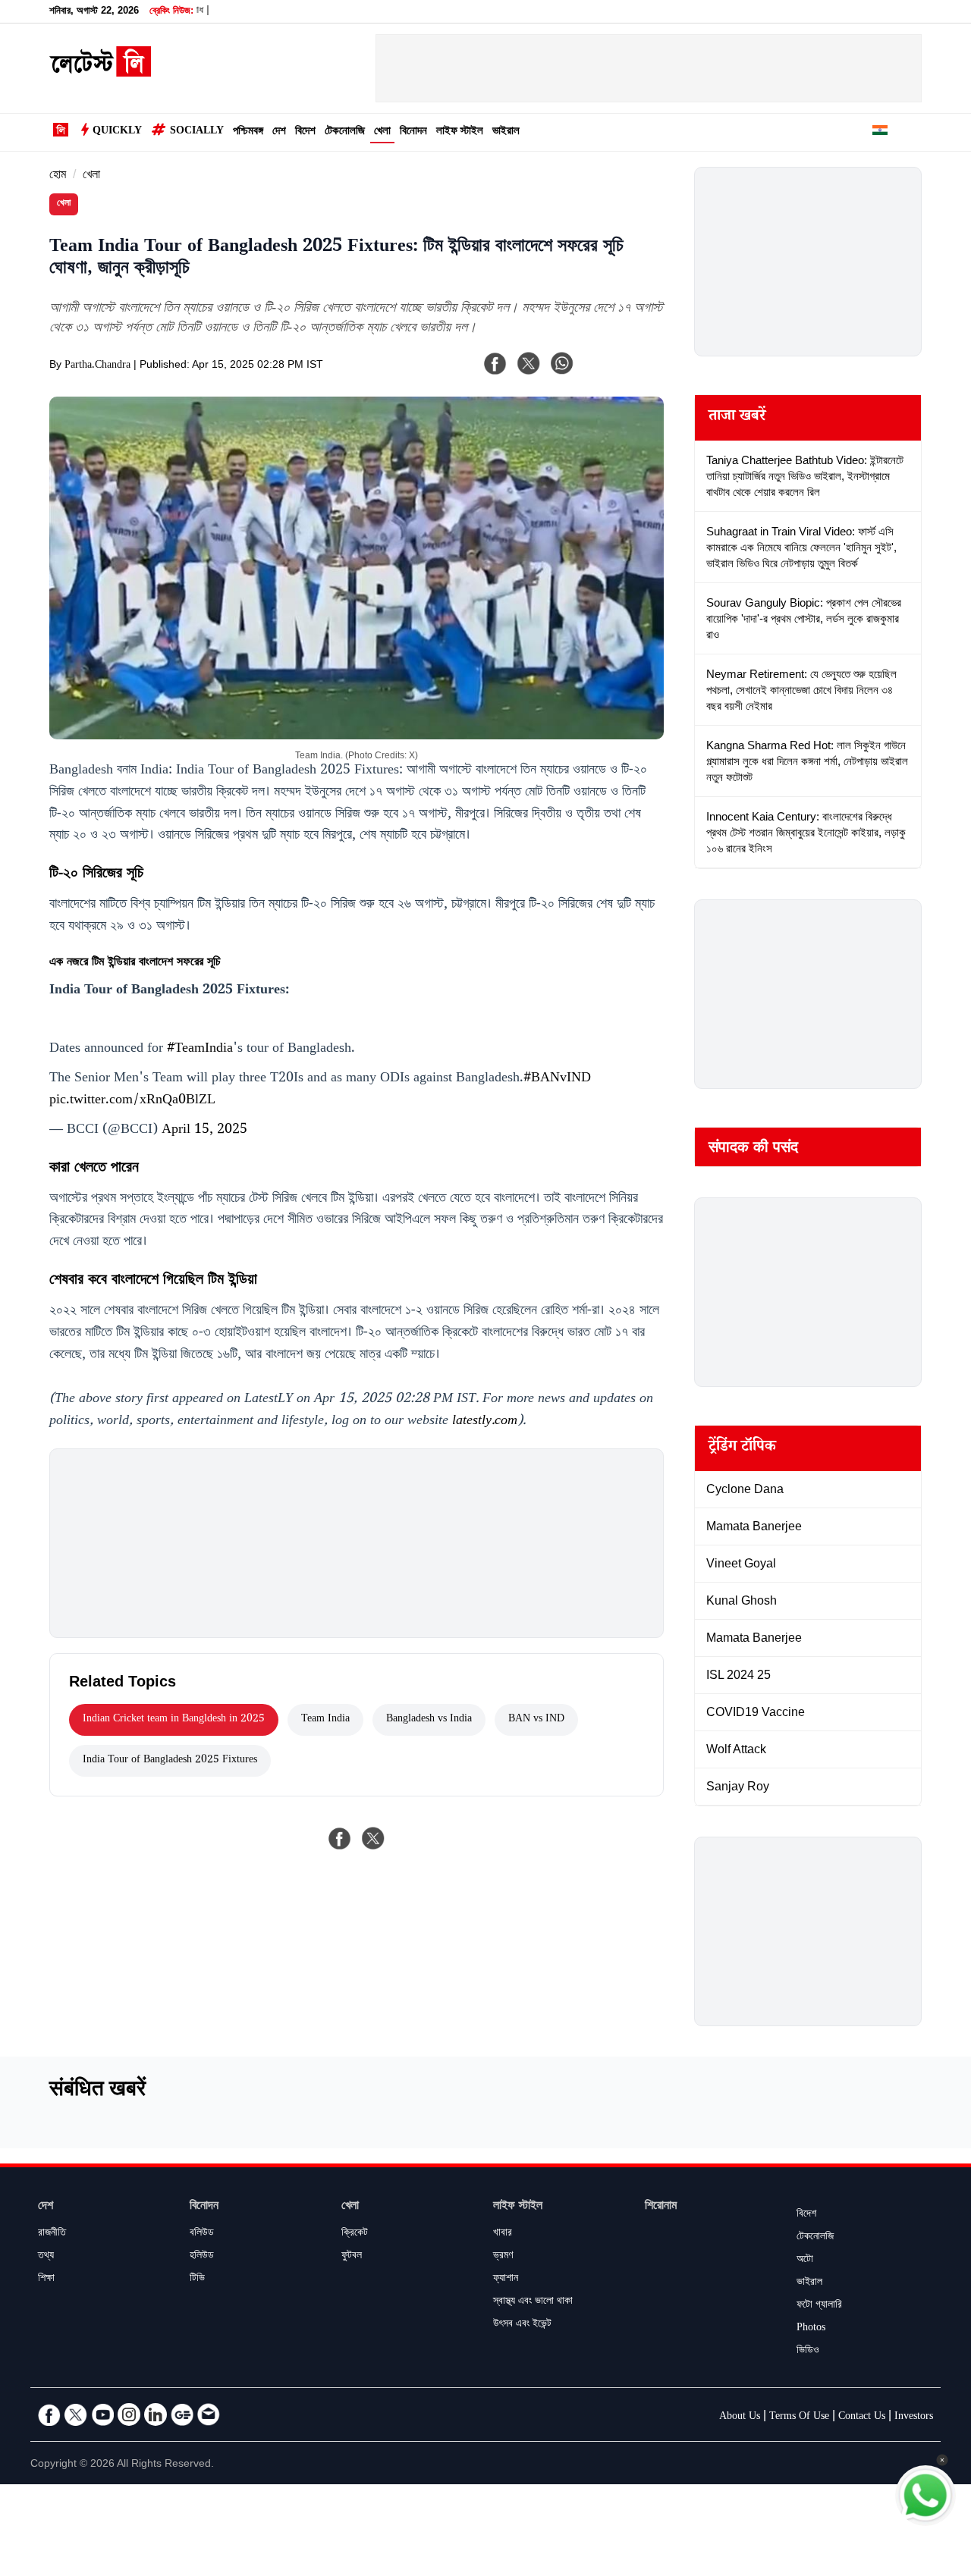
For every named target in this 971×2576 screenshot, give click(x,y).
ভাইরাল (506, 132)
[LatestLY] (100, 73)
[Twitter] (76, 2414)
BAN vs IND (536, 1720)
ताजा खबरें (737, 418)
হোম (58, 176)
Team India (325, 1720)
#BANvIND (557, 1079)
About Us (740, 2418)
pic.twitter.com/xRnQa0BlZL (132, 1101)
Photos (811, 2329)
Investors (914, 2418)
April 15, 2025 (204, 1131)
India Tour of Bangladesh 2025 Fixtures (170, 1761)
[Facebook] (495, 363)
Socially (197, 132)
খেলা (382, 132)
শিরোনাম (661, 2207)
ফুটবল (352, 2257)
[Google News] (182, 2414)
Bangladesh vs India (429, 1720)
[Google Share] (622, 373)
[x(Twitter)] (529, 363)
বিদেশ (305, 132)
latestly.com (485, 1422)
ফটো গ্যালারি (819, 2306)
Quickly (117, 132)
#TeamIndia (200, 1050)
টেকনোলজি (345, 132)
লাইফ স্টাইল (460, 132)
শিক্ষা (46, 2279)
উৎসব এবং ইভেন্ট (522, 2325)
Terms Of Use (799, 2418)
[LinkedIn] (156, 2414)
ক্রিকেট (355, 2234)
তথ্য (46, 2257)
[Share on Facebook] (340, 1838)
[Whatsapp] (562, 363)
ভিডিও (808, 2352)
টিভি (197, 2279)
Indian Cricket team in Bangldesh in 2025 (174, 1720)
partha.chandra (97, 366)
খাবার (503, 2234)
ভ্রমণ (503, 2257)
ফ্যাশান (506, 2279)
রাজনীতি (52, 2234)
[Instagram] (129, 2414)
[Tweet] (373, 1838)
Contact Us (862, 2418)
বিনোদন (413, 132)
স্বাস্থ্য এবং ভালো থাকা (533, 2302)
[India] (880, 133)
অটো (805, 2261)
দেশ (279, 132)
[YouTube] (102, 2414)
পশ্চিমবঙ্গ (248, 132)
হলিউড (202, 2257)
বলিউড (202, 2234)
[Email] (209, 2414)
